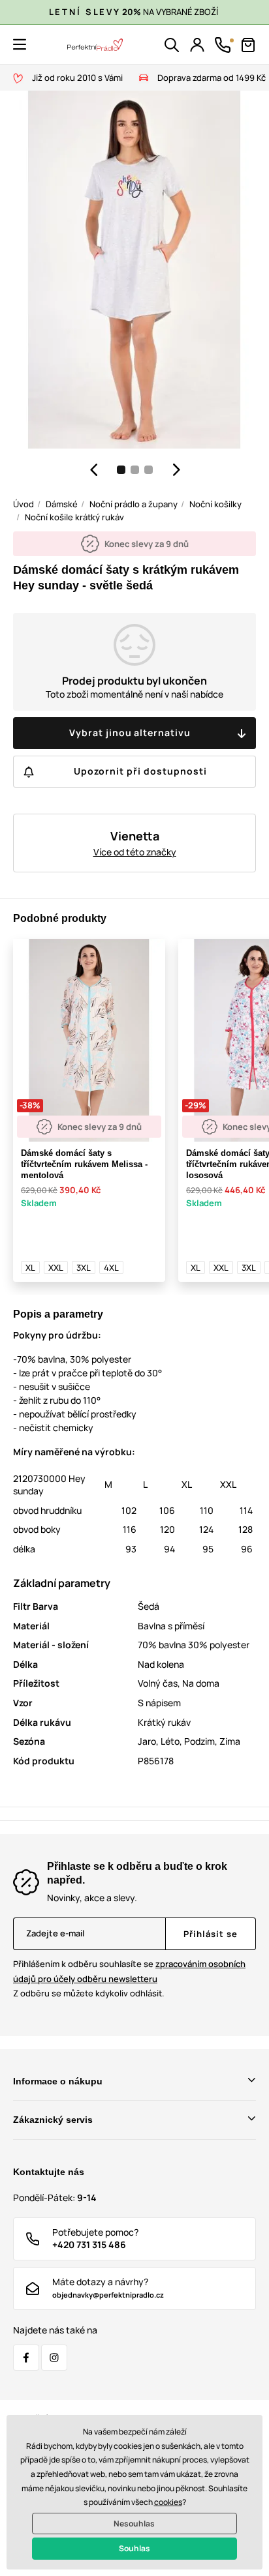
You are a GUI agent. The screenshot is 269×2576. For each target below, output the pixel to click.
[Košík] (248, 45)
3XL (84, 1267)
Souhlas (134, 2548)
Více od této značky (135, 852)
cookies (168, 2502)
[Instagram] (54, 2358)
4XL (111, 1267)
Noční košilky (215, 504)
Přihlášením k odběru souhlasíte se (129, 1971)
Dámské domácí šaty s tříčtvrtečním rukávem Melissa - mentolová (84, 1164)
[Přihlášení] (197, 45)
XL (30, 1267)
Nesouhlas (134, 2524)
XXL (56, 1267)
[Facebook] (26, 2358)
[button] (20, 44)
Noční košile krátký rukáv (74, 517)
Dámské (62, 504)
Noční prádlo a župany (134, 504)
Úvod (24, 504)
